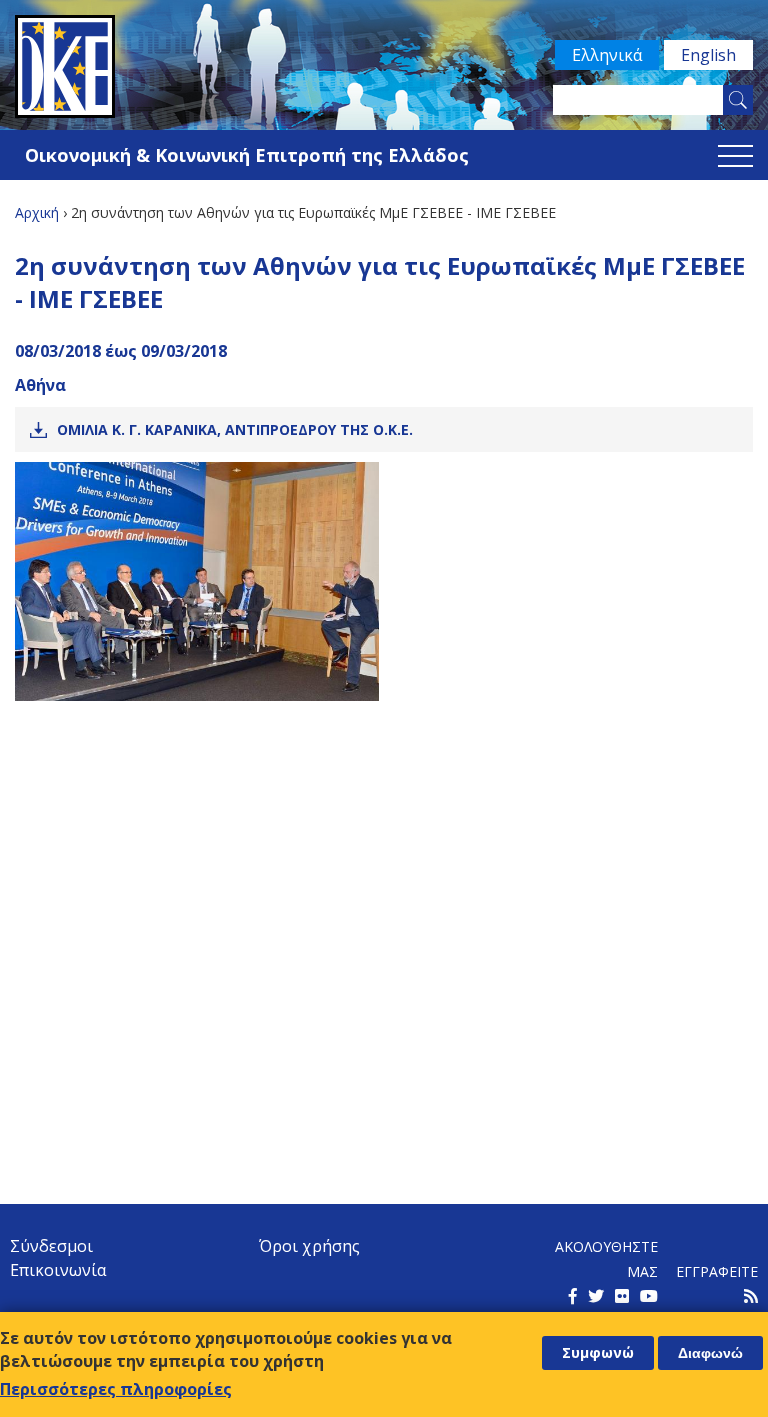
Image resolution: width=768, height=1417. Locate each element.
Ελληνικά (607, 55)
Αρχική (37, 212)
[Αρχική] (384, 66)
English (708, 55)
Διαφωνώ (710, 1353)
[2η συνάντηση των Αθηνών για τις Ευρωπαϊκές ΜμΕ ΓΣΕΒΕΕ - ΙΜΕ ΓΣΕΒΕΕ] (197, 581)
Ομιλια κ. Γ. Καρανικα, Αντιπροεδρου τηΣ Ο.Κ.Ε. (235, 429)
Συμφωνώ (598, 1352)
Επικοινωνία (58, 1270)
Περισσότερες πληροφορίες (116, 1389)
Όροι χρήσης (309, 1246)
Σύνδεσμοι (51, 1246)
